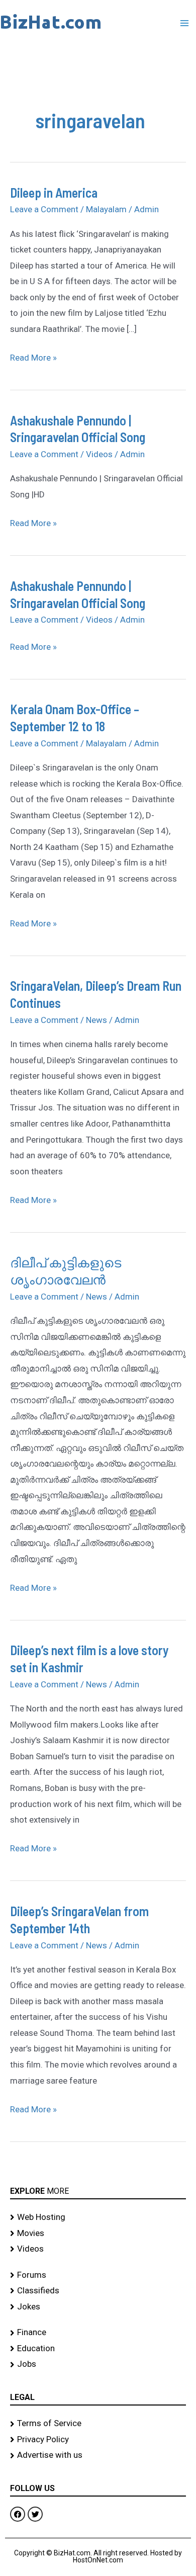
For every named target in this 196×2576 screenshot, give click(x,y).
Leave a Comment (44, 209)
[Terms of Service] (98, 2424)
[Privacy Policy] (98, 2440)
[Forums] (98, 2275)
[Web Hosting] (98, 2217)
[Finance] (98, 2333)
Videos (99, 454)
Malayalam (106, 209)
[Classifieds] (98, 2291)
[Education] (98, 2349)
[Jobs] (98, 2364)
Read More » (33, 356)
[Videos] (98, 2249)
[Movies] (98, 2234)
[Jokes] (98, 2307)
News (96, 1020)
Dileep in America (54, 192)
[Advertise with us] (98, 2455)
